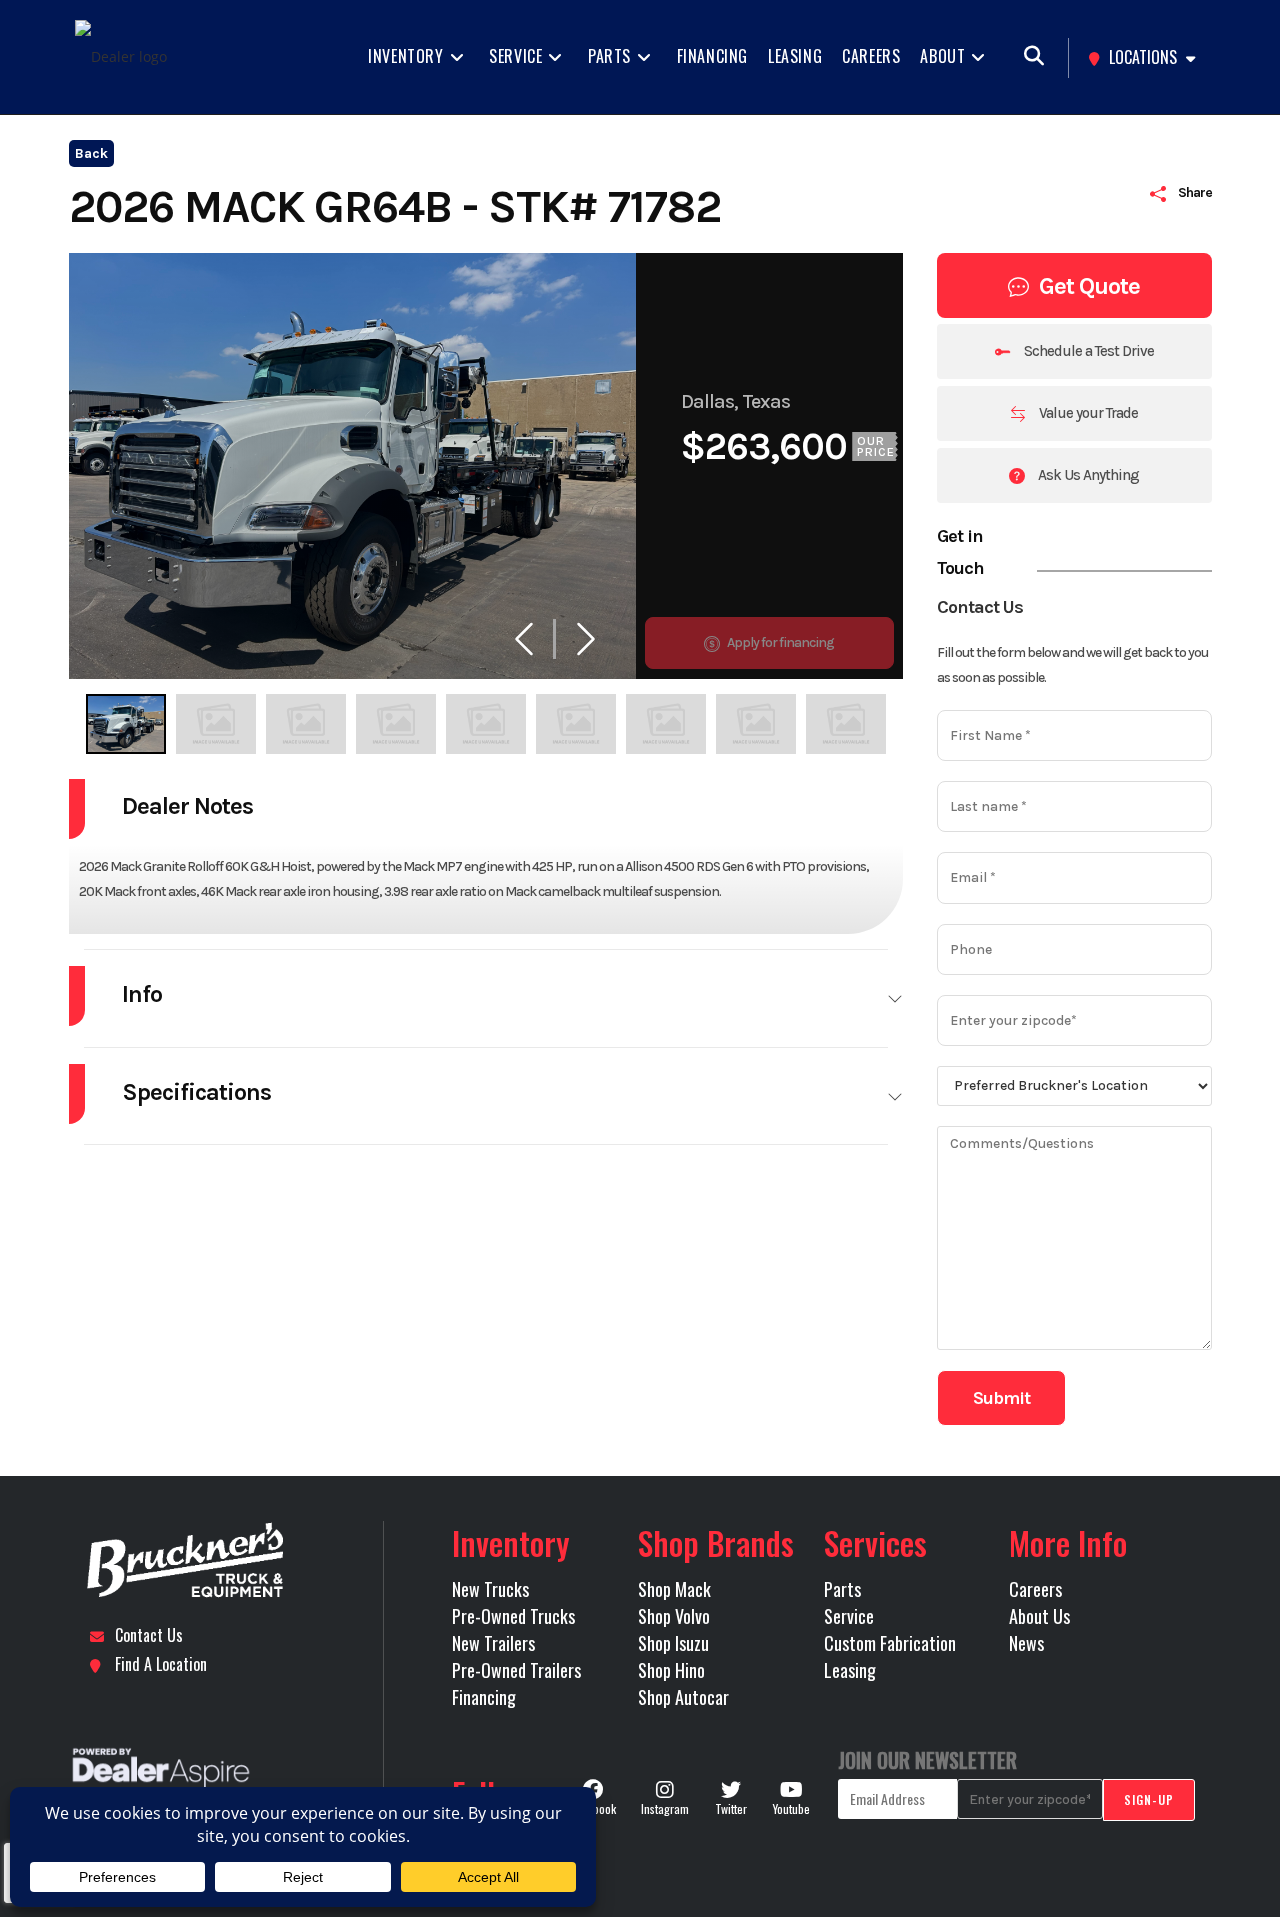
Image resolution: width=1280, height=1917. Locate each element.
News (1026, 1643)
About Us (1039, 1616)
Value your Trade (1087, 413)
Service (849, 1616)
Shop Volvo (674, 1616)
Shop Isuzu (673, 1643)
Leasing (850, 1670)
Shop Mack (674, 1589)
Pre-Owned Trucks (513, 1616)
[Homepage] (228, 1561)
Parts (842, 1589)
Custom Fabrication (890, 1643)
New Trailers (493, 1643)
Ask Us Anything (1087, 475)
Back (91, 153)
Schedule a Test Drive (1087, 351)
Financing (484, 1697)
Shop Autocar (683, 1697)
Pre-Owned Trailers (516, 1670)
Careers (1035, 1589)
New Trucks (490, 1589)
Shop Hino (671, 1670)
